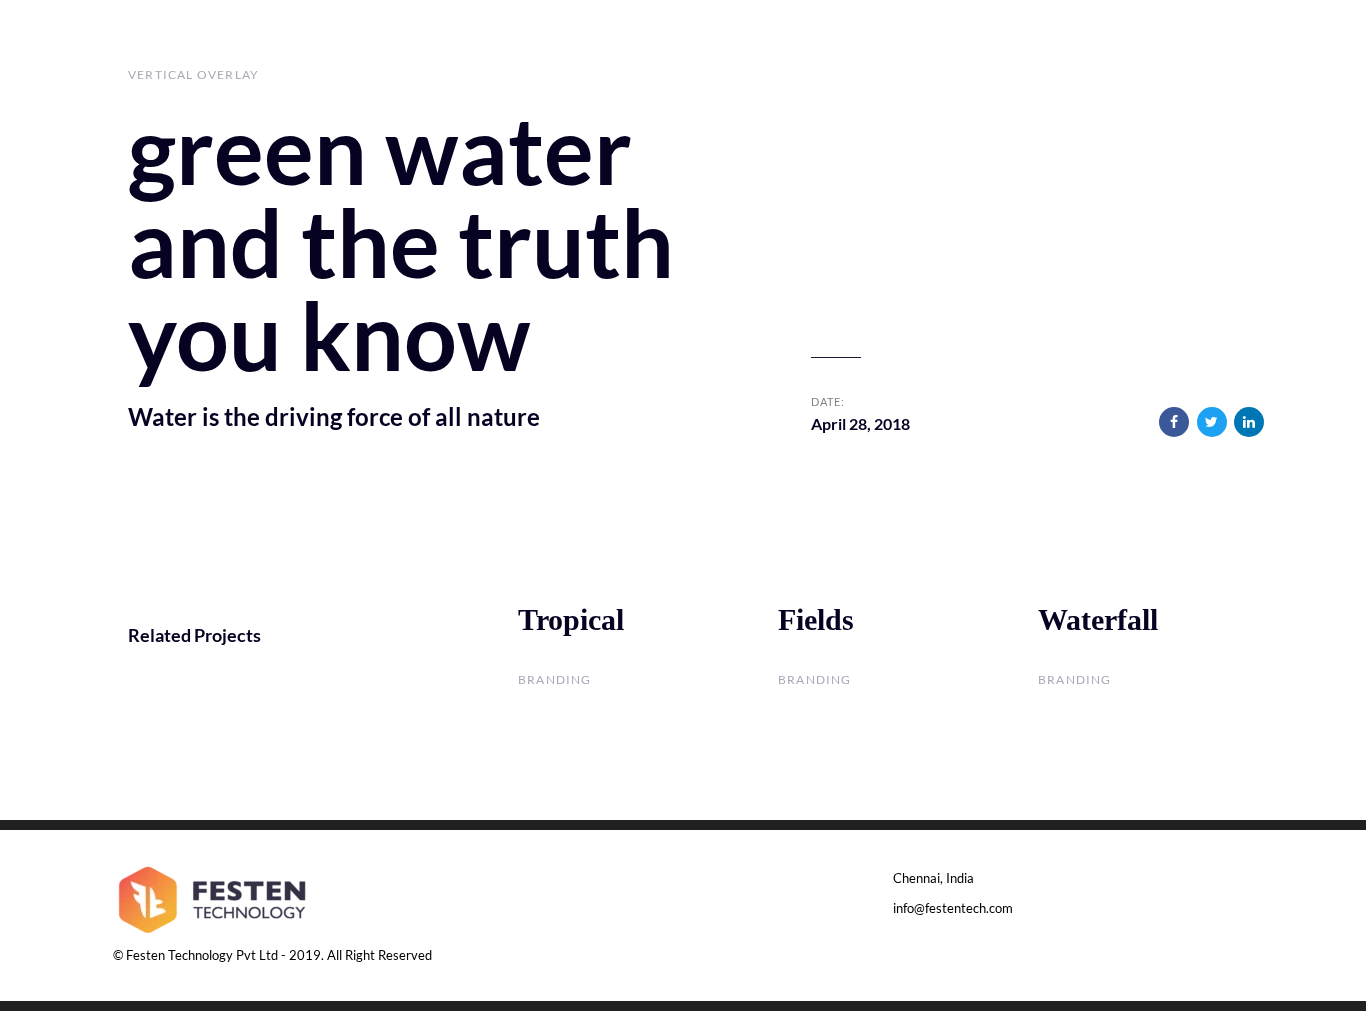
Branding (555, 679)
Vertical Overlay (193, 74)
